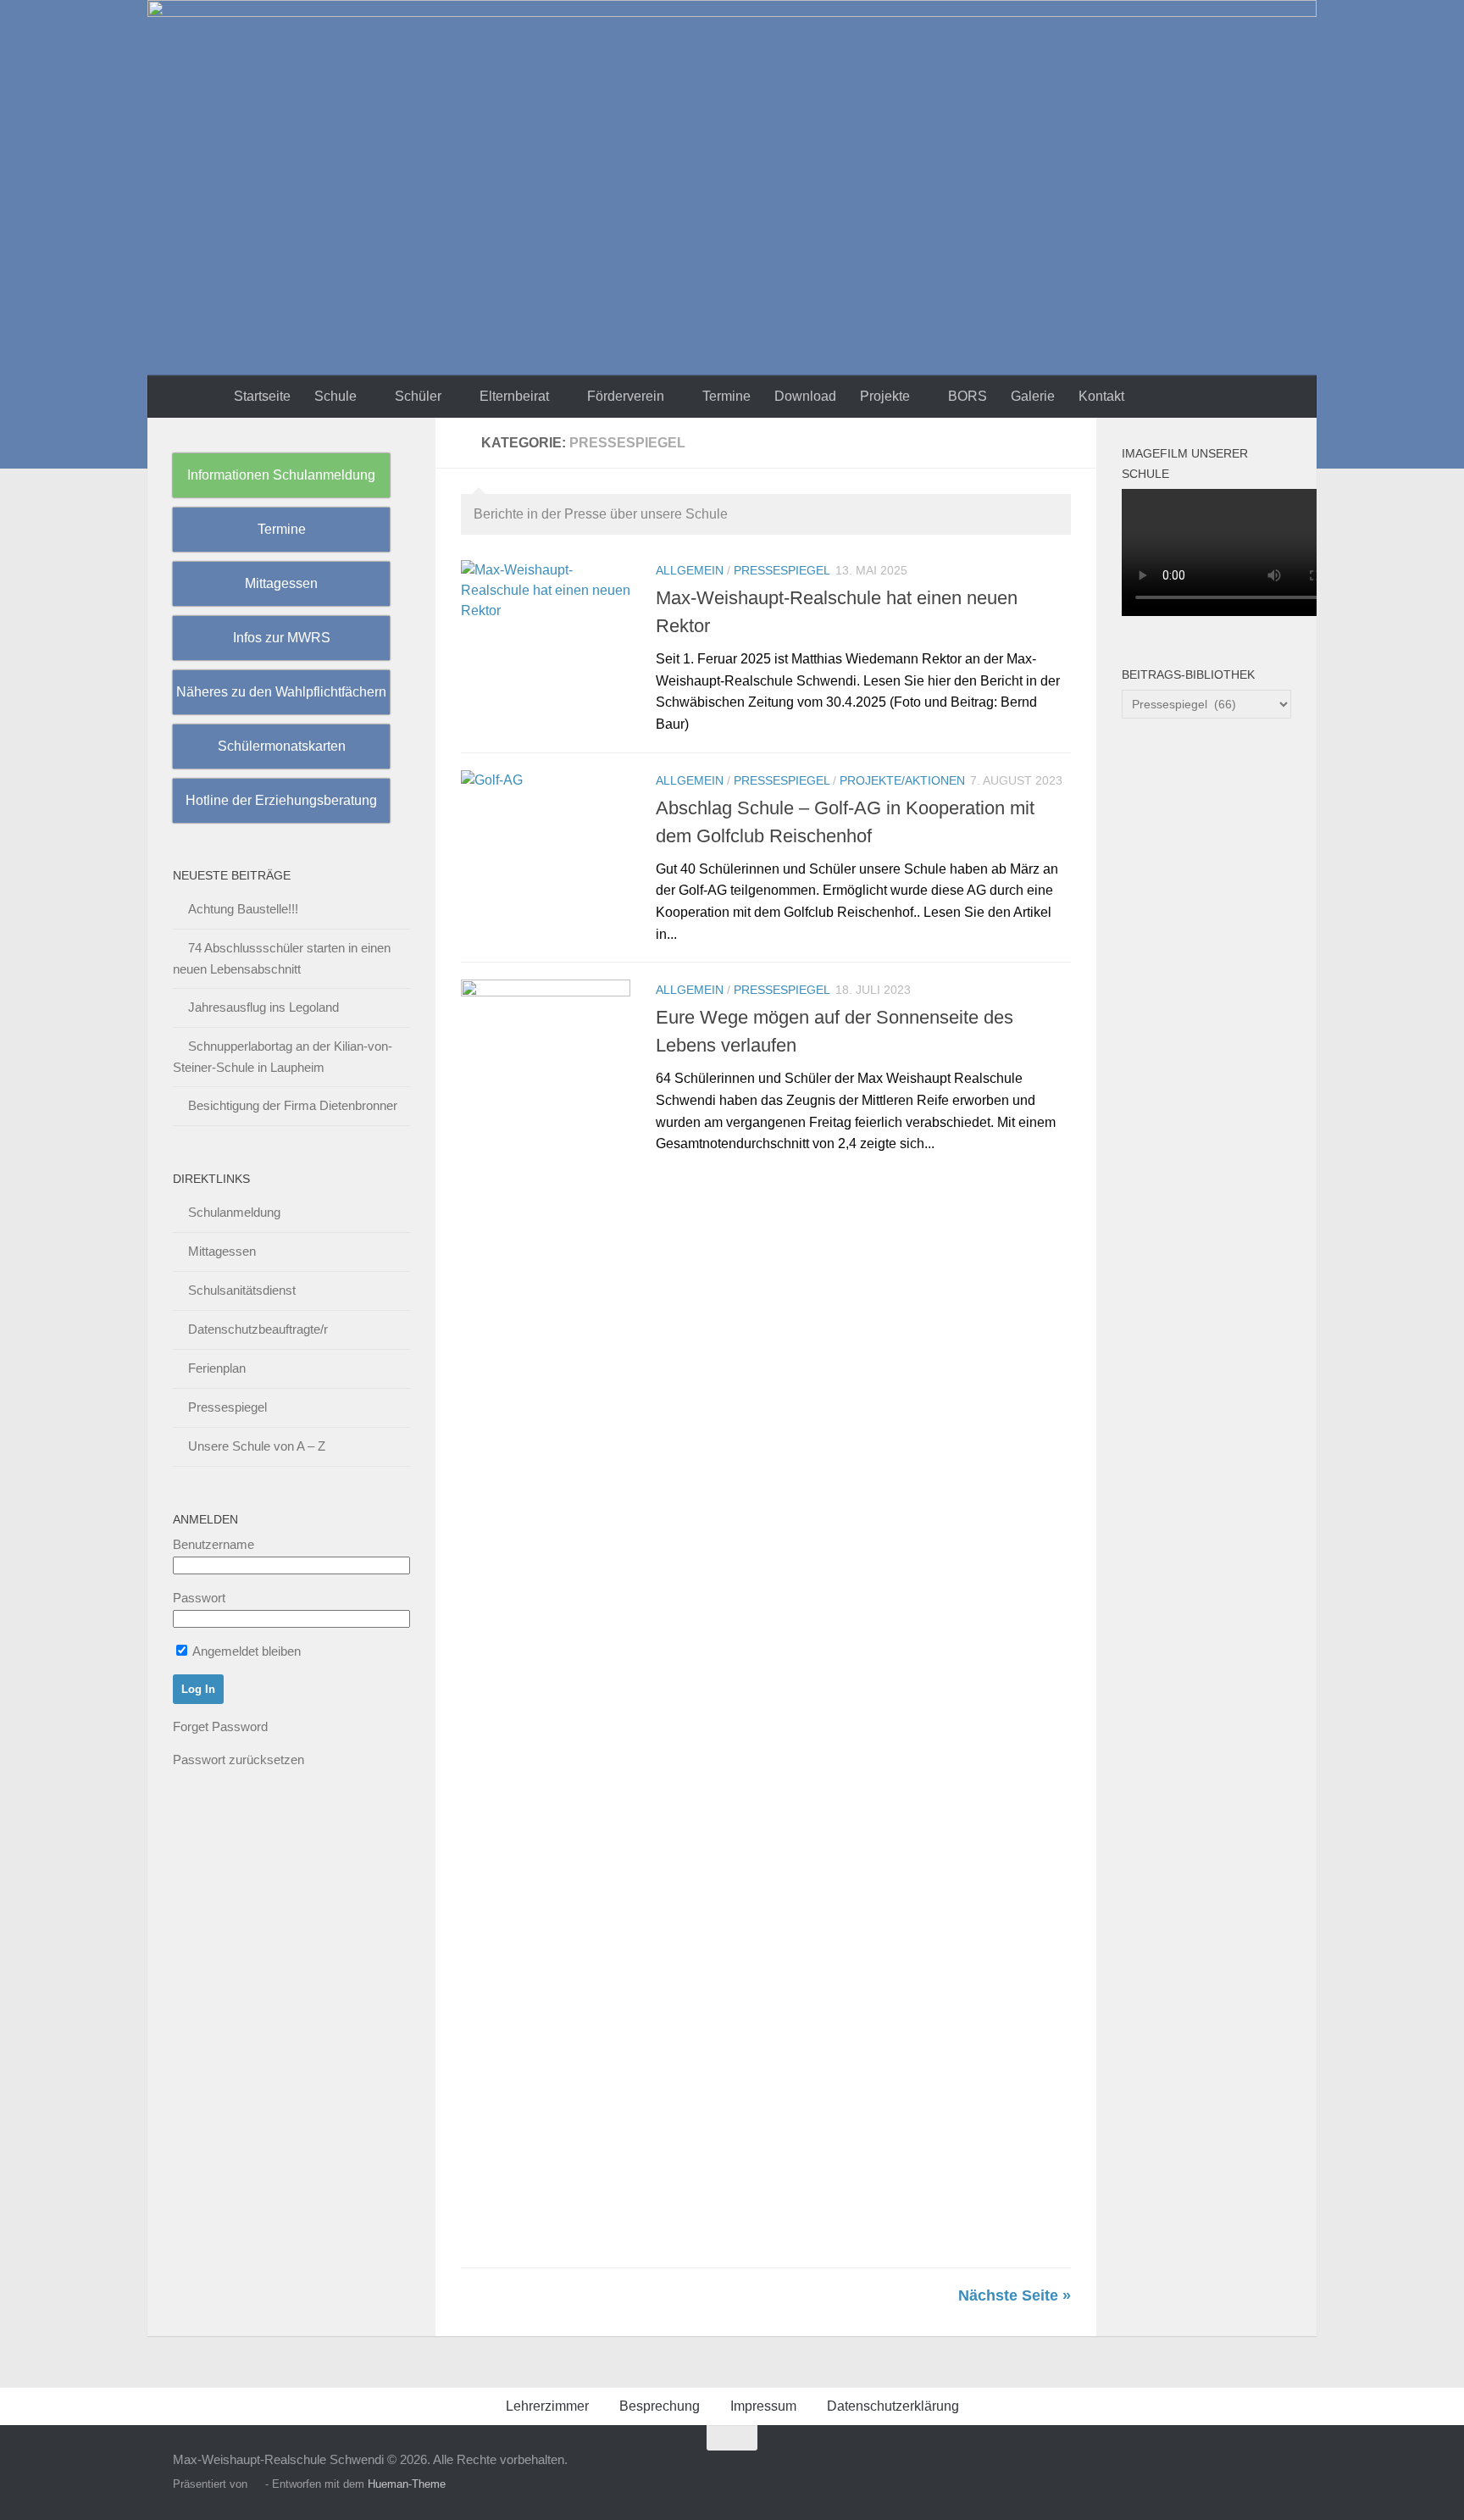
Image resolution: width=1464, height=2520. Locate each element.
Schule (335, 396)
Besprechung (660, 2406)
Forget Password (220, 1726)
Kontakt (1101, 396)
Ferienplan (217, 1368)
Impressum (763, 2406)
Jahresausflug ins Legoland (263, 1007)
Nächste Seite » (1015, 2295)
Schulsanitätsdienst (242, 1290)
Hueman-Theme (407, 2484)
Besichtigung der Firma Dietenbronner (293, 1105)
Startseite (262, 396)
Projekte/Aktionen (902, 780)
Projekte (885, 396)
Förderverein (626, 396)
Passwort (199, 1598)
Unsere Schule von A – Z (257, 1446)
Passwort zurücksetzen (238, 1760)
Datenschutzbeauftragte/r (258, 1329)
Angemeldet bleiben (245, 1651)
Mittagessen (222, 1251)
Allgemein (690, 570)
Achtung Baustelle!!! (243, 909)
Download (805, 396)
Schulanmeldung (234, 1212)
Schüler (418, 396)
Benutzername (213, 1544)
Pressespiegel (782, 570)
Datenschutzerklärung (893, 2406)
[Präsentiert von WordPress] (256, 2484)
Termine (726, 396)
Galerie (1033, 396)
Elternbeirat (514, 396)
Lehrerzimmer (547, 2406)
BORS (968, 396)
